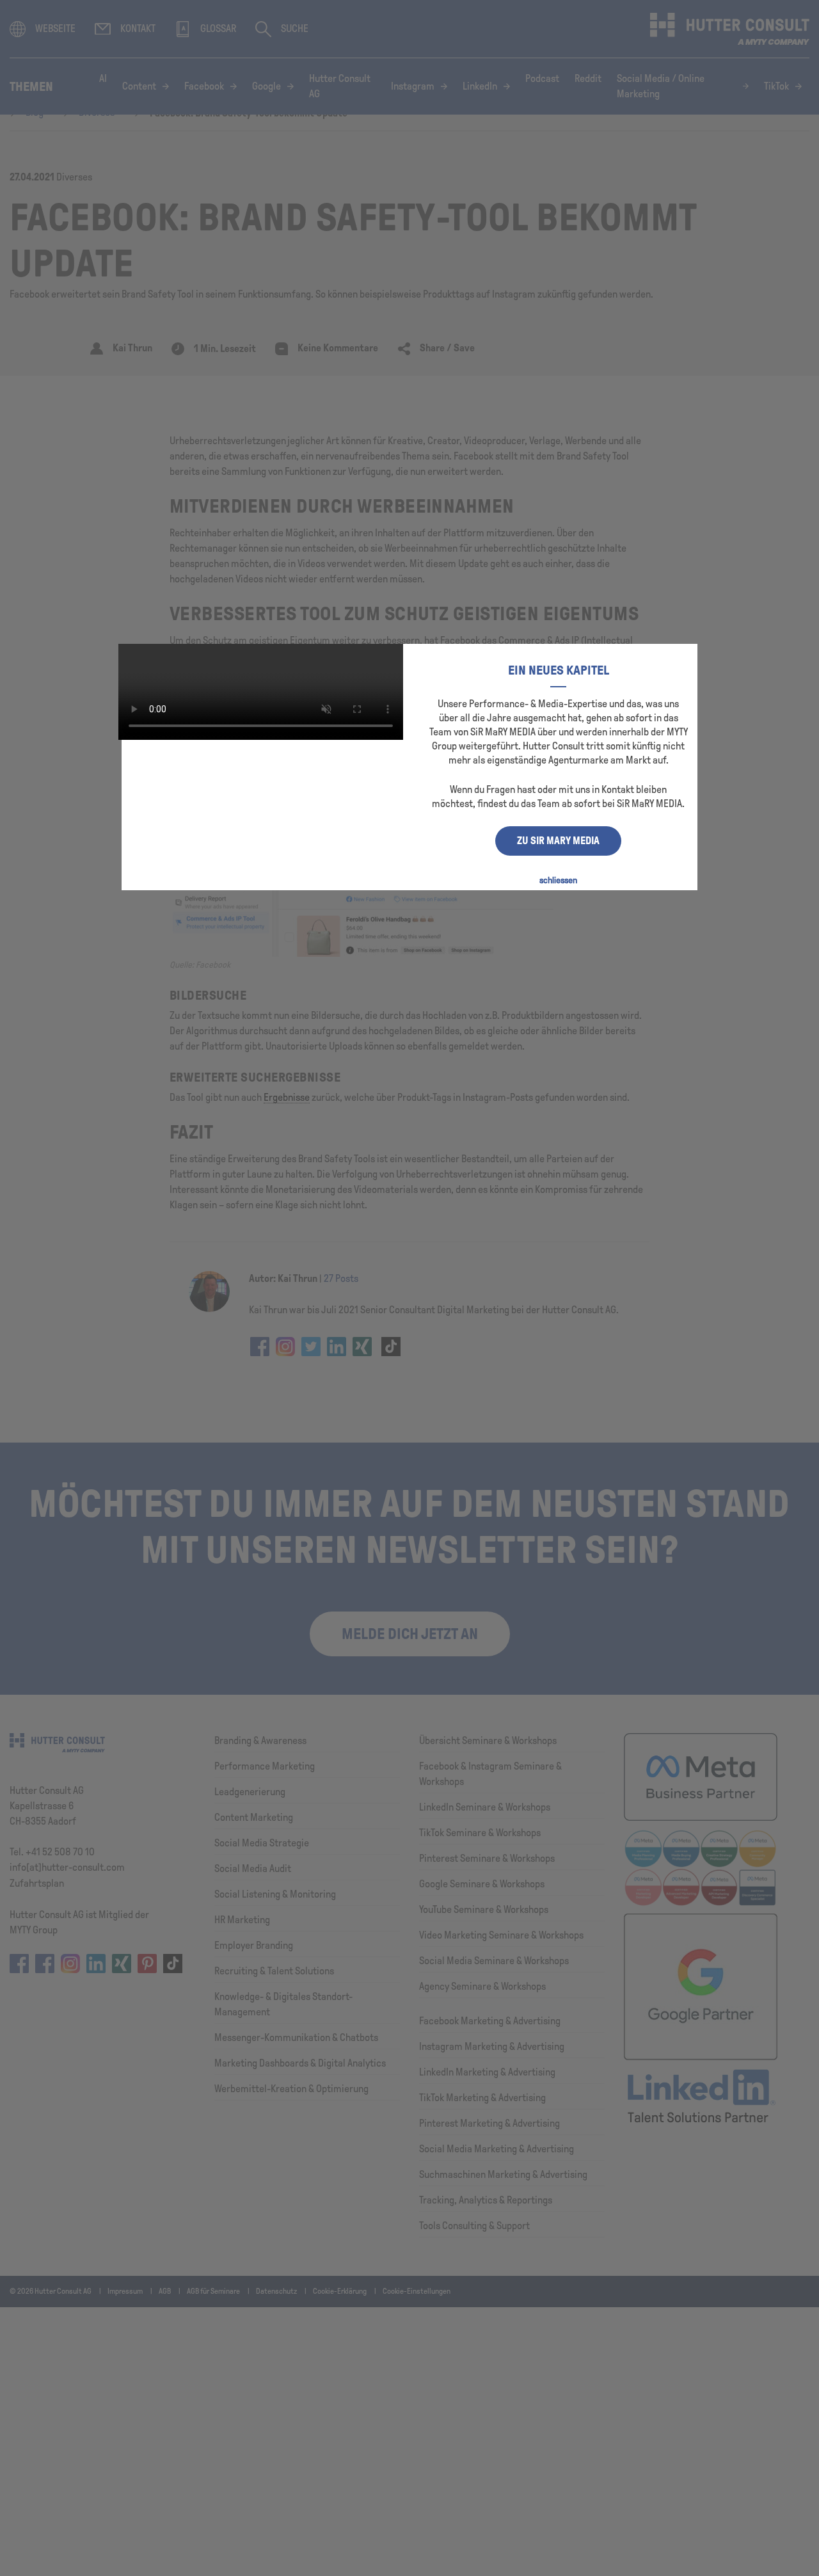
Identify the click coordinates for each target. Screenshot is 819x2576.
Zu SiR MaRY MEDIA (558, 841)
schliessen (558, 880)
